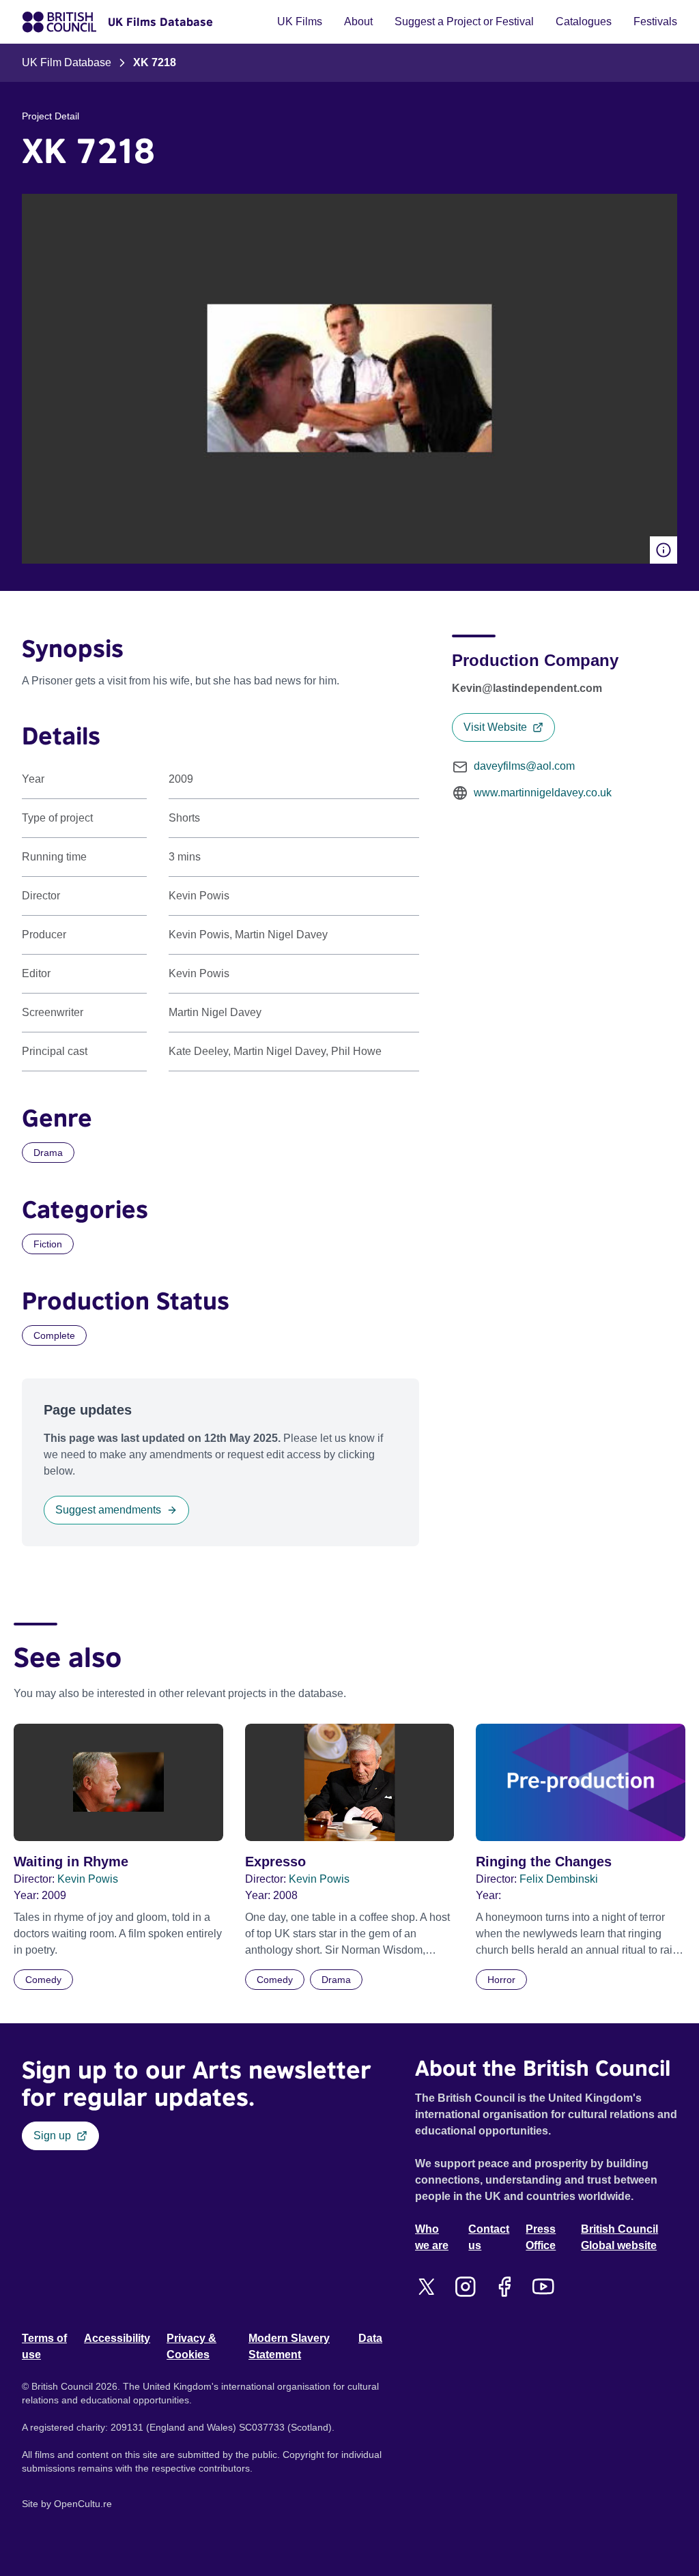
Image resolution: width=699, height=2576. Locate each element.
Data (370, 2338)
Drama (48, 1153)
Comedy (43, 1980)
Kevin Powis (88, 1879)
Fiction (48, 1244)
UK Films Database (160, 22)
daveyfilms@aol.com (524, 766)
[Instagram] (465, 2287)
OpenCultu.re (83, 2504)
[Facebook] (504, 2287)
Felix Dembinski (559, 1879)
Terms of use (44, 2346)
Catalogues (584, 21)
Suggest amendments (108, 1510)
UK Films (300, 21)
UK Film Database (67, 62)
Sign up (52, 2136)
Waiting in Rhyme (71, 1862)
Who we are (432, 2237)
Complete (54, 1335)
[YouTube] (543, 2287)
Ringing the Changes (544, 1862)
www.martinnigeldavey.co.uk (543, 793)
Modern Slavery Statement (289, 2346)
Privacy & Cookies (191, 2346)
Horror (501, 1980)
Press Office (541, 2237)
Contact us (489, 2237)
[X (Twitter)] (426, 2287)
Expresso (275, 1862)
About (358, 21)
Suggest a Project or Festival (464, 21)
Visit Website (495, 727)
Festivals (655, 21)
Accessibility (117, 2338)
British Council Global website (619, 2237)
